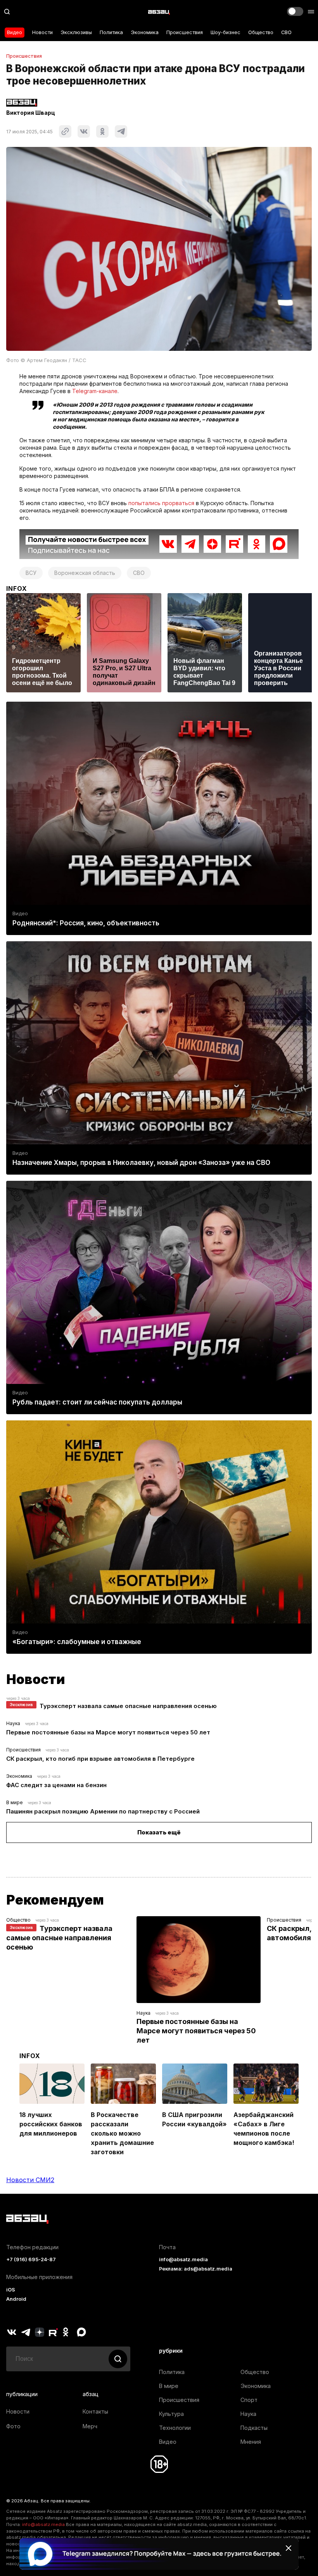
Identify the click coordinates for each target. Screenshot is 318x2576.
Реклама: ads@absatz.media (196, 2269)
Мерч (90, 2426)
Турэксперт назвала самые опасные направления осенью (128, 1706)
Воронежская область (85, 573)
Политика (111, 32)
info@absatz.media (183, 2259)
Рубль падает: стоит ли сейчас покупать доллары (97, 1402)
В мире (15, 1802)
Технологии (175, 2428)
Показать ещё (159, 1832)
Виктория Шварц (31, 113)
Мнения (251, 2442)
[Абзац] (159, 12)
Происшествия (185, 32)
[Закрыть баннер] (289, 2548)
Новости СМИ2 (30, 2180)
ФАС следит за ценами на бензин (56, 1785)
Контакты (95, 2411)
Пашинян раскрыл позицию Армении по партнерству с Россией (103, 1811)
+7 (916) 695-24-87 (31, 2259)
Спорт (249, 2400)
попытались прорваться (161, 503)
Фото (13, 2426)
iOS (11, 2290)
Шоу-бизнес (226, 32)
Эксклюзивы (76, 32)
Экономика (145, 32)
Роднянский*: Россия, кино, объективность (86, 923)
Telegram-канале (95, 391)
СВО (286, 32)
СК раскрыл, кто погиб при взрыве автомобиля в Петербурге (100, 1759)
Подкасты (254, 2428)
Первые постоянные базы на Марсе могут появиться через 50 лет (108, 1732)
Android (16, 2299)
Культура (171, 2414)
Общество (261, 32)
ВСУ (31, 573)
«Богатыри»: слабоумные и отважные (77, 1642)
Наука (13, 1723)
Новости (42, 32)
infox (17, 588)
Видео (15, 32)
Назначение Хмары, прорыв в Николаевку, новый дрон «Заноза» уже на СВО (141, 1163)
